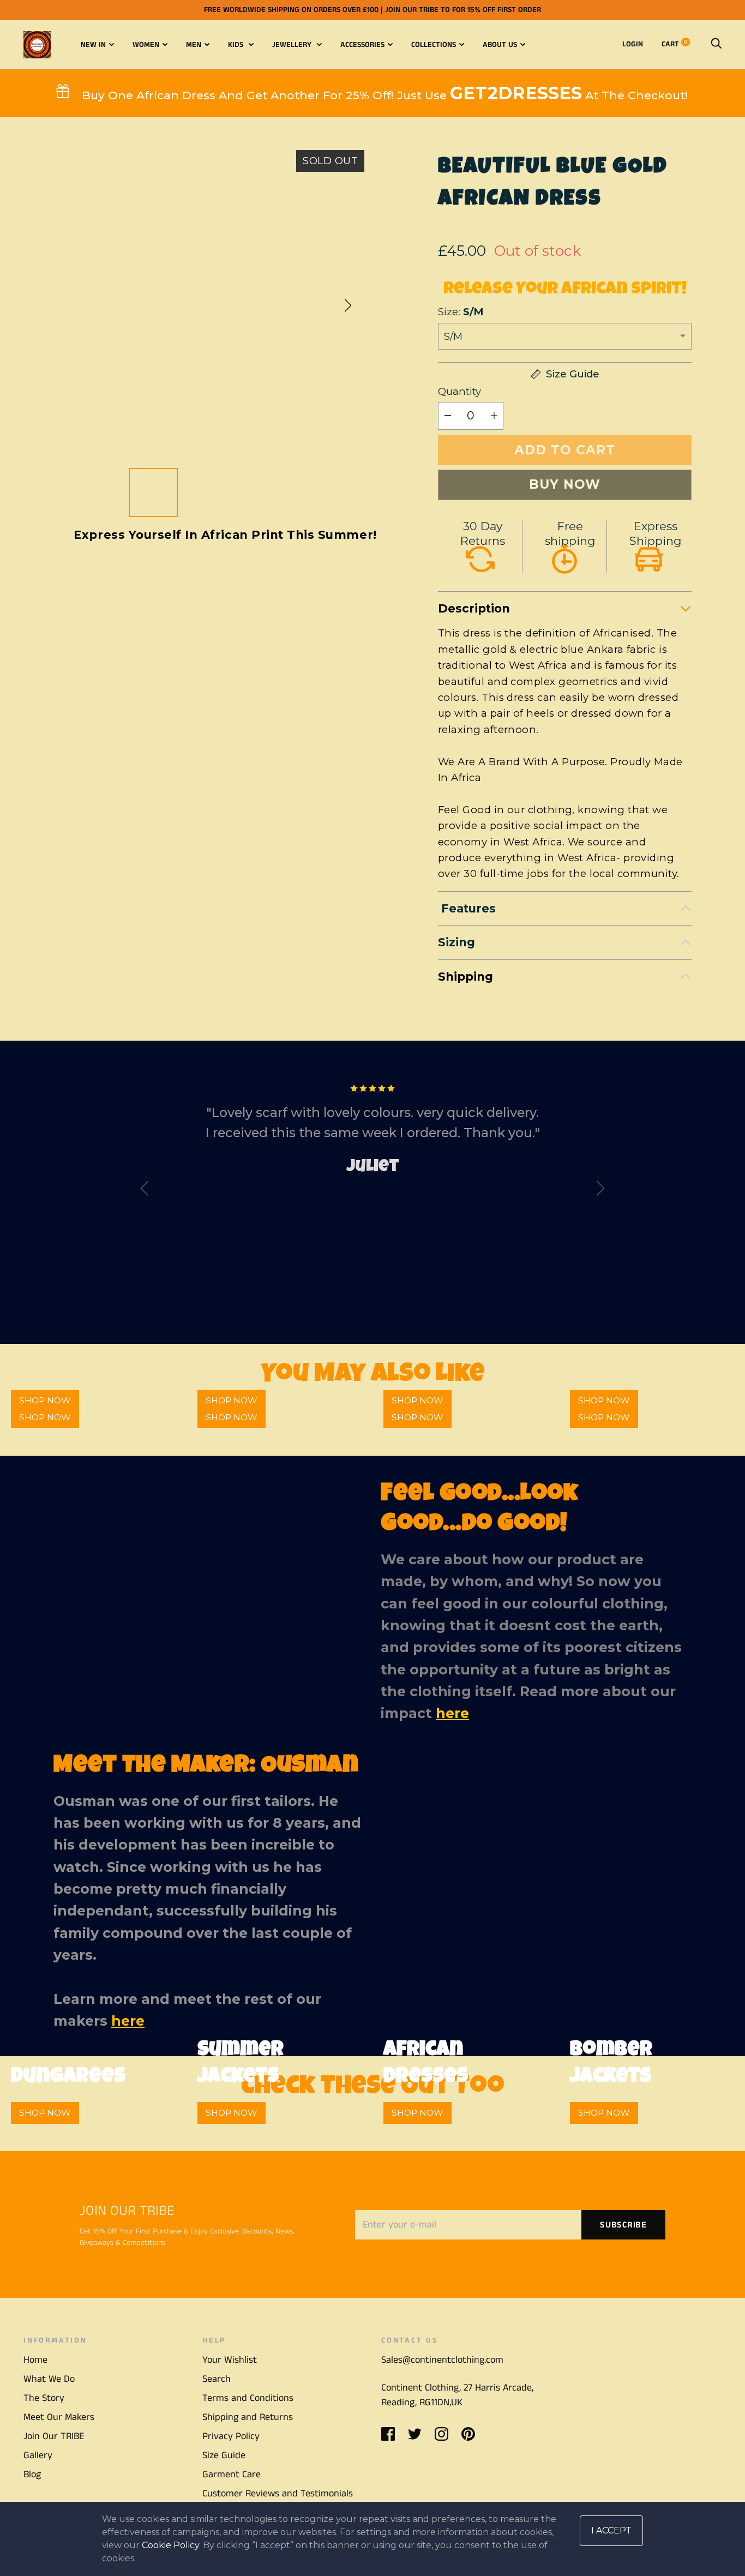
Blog (32, 2475)
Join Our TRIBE (54, 2436)
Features (467, 908)
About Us (500, 45)
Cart (674, 44)
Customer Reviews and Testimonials (278, 2494)
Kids (237, 45)
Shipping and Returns (248, 2417)
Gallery (38, 2455)
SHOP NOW (45, 1417)
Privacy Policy (231, 2436)
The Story (44, 2398)
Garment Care (232, 2475)
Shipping (465, 977)
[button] (348, 305)
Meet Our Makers (59, 2417)
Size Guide (224, 2455)
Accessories (362, 45)
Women (146, 45)
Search (217, 2379)
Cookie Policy (170, 2545)
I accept (611, 2530)
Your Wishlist (230, 2360)
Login (633, 44)
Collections (434, 45)
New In (93, 45)
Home (35, 2360)
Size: (461, 312)
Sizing (456, 942)
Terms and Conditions (248, 2398)
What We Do (49, 2379)
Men (194, 45)
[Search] (716, 44)
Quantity (459, 391)
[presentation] (145, 1191)
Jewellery (293, 45)
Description (474, 608)
